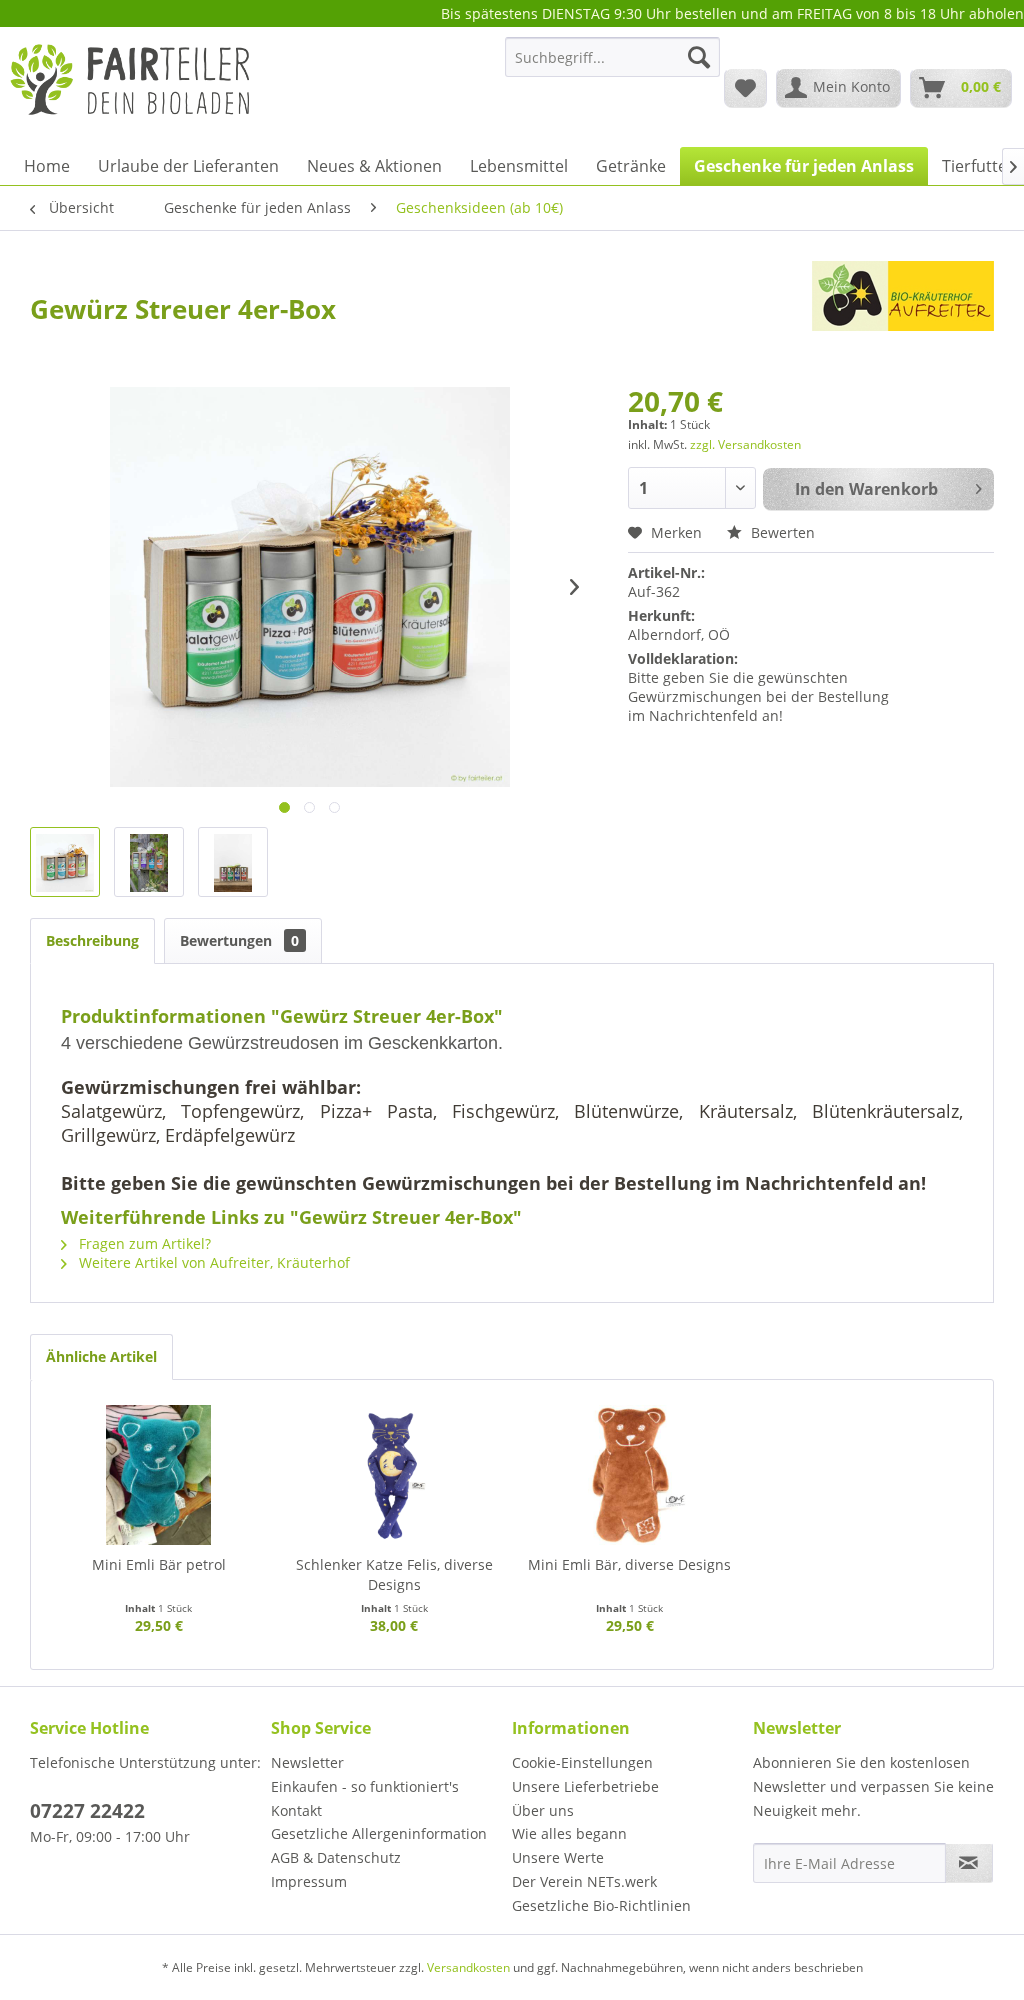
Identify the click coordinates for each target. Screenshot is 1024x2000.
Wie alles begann (569, 1833)
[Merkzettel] (745, 88)
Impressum (309, 1881)
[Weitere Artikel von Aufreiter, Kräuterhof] (903, 296)
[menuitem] (612, 66)
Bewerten (781, 532)
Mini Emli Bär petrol (159, 1564)
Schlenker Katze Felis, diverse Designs (394, 1574)
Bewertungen (239, 940)
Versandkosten (468, 1967)
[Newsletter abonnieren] (969, 1863)
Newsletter (307, 1762)
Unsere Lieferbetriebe (585, 1786)
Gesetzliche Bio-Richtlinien (601, 1905)
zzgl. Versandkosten (745, 444)
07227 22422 (87, 1811)
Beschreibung (92, 940)
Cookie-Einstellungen (582, 1762)
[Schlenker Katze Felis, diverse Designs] (395, 1475)
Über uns (543, 1810)
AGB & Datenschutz (336, 1857)
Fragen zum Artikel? (143, 1243)
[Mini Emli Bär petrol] (159, 1475)
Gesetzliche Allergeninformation (379, 1833)
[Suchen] (699, 57)
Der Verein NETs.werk (584, 1881)
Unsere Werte (558, 1857)
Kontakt (296, 1810)
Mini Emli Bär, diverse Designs (629, 1564)
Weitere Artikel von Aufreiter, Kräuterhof (212, 1262)
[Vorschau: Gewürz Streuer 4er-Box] (65, 862)
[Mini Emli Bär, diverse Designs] (630, 1475)
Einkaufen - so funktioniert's (365, 1786)
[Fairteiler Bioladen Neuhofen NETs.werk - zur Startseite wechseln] (132, 87)
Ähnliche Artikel (101, 1356)
